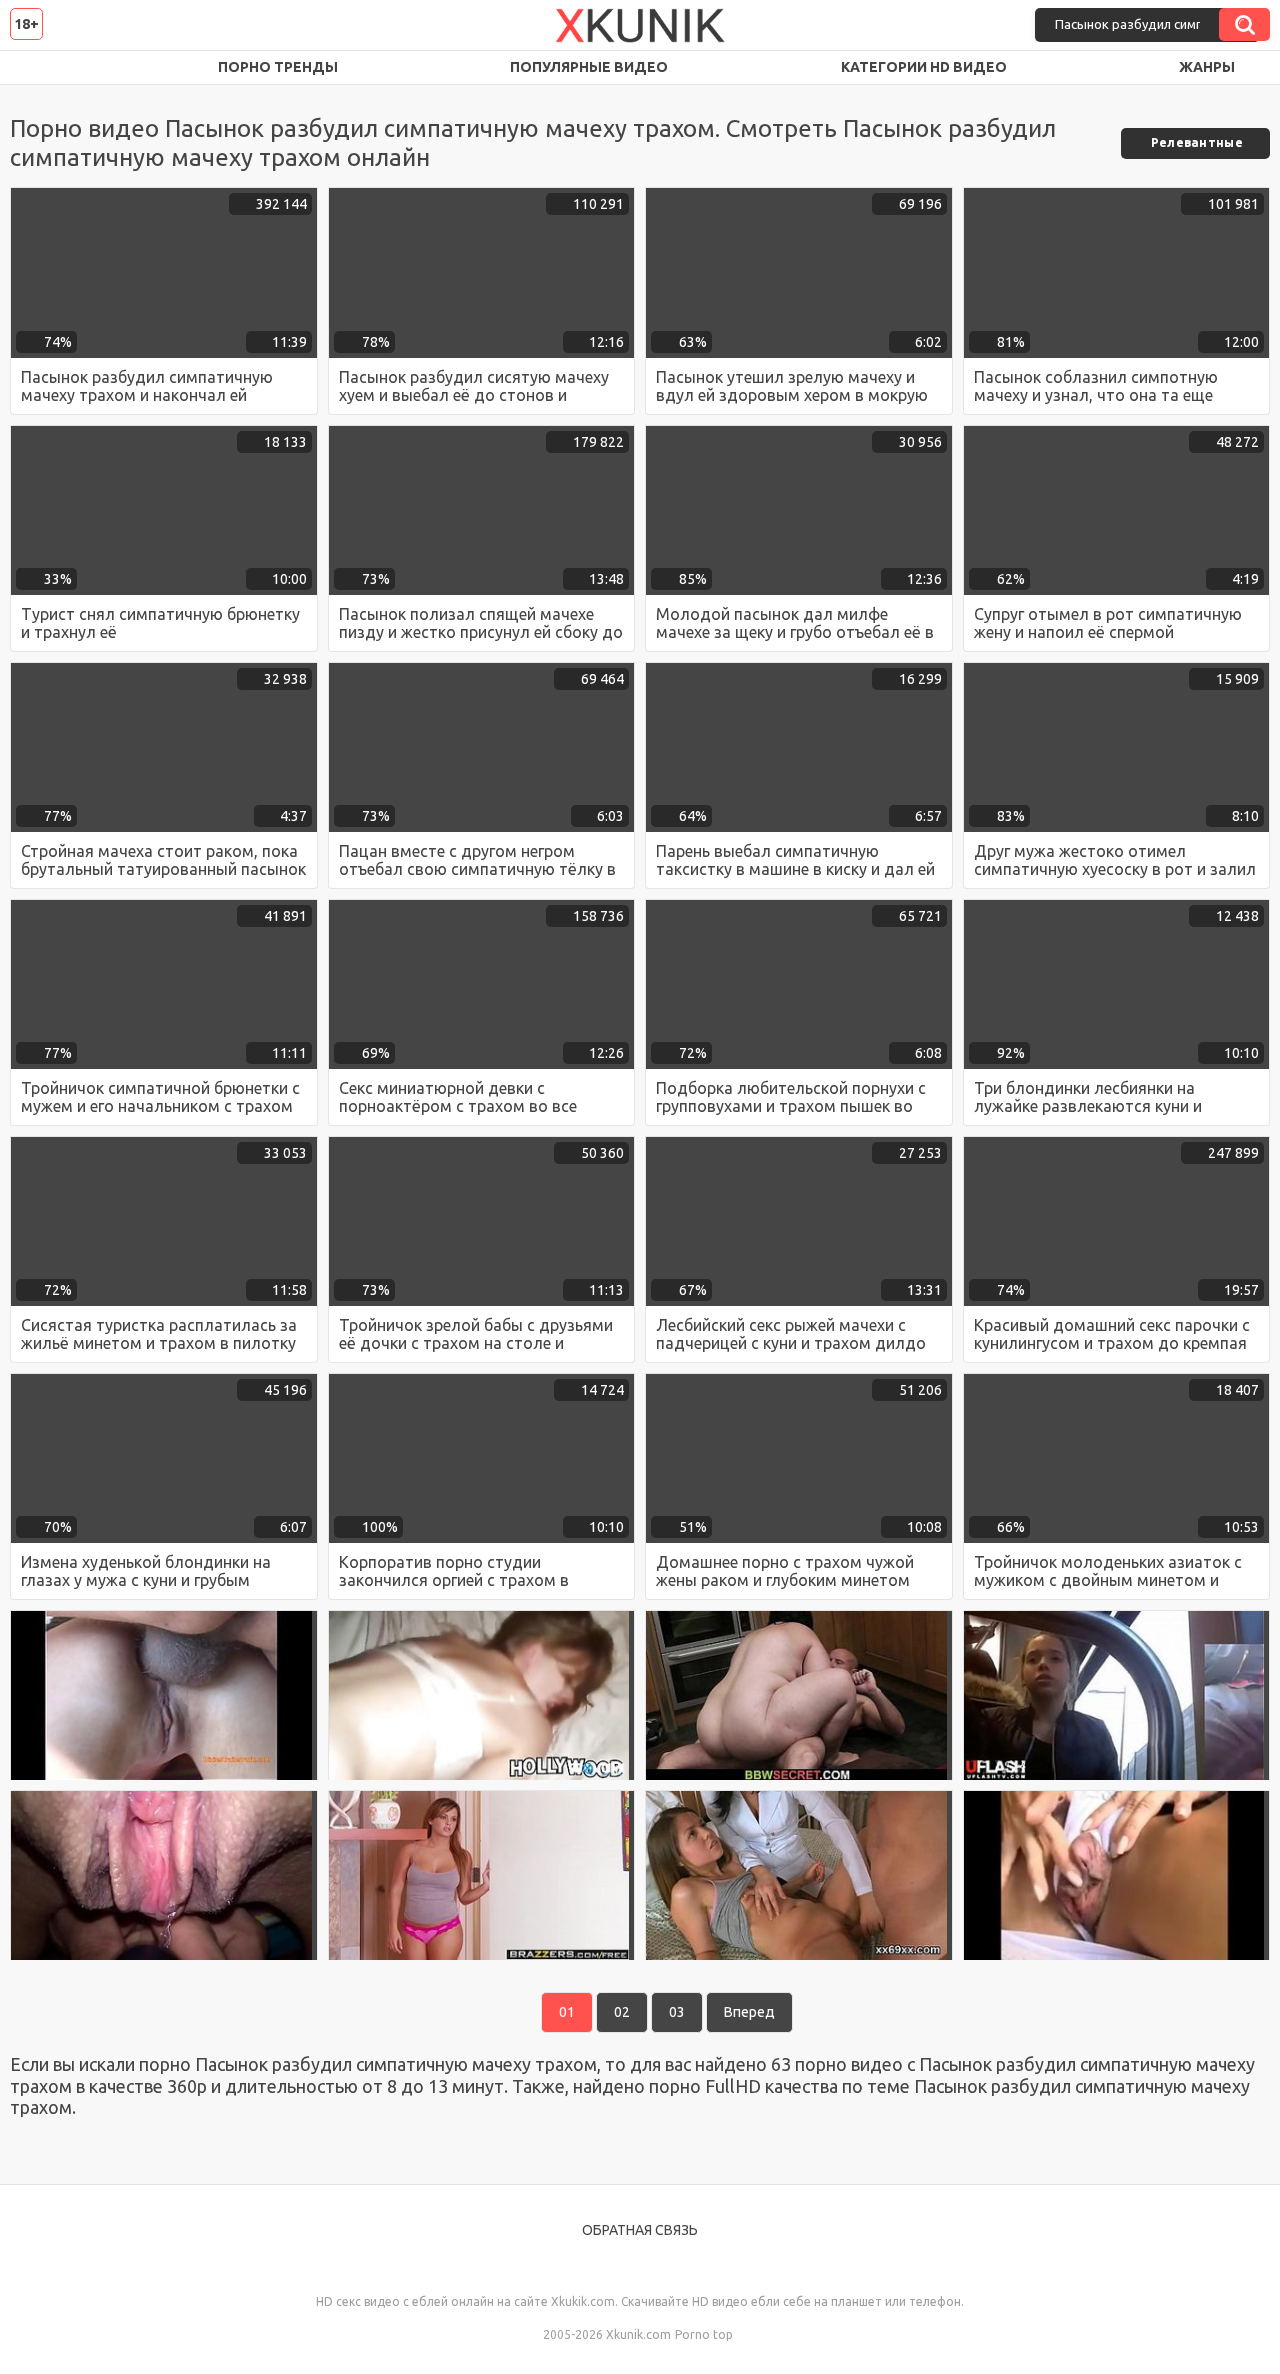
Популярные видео (589, 67)
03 (677, 2012)
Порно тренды (278, 67)
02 (622, 2012)
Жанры (1207, 67)
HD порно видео (45, 67)
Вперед (749, 2012)
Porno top (704, 2334)
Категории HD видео (924, 67)
